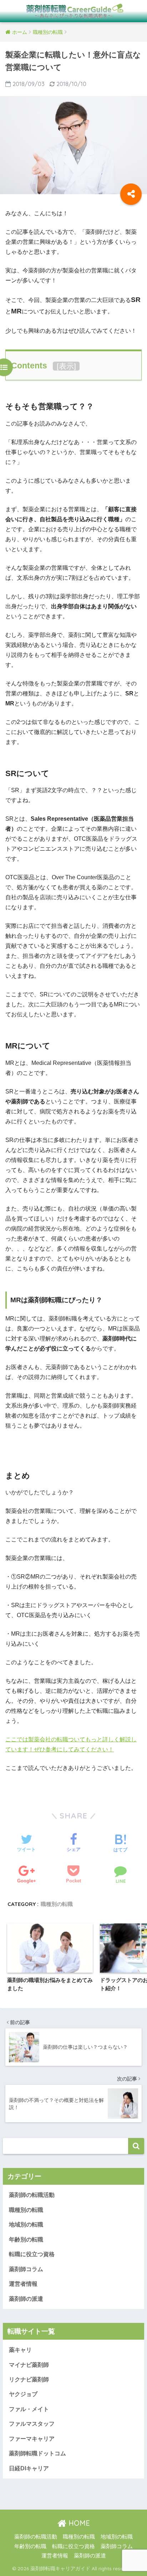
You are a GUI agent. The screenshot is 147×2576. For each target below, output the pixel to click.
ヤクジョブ (23, 2394)
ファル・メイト (29, 2409)
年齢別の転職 (26, 2240)
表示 (66, 366)
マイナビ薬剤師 (29, 2365)
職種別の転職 (57, 1904)
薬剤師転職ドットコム (37, 2453)
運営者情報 (23, 2284)
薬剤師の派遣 (26, 2299)
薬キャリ (20, 2350)
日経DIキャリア (29, 2468)
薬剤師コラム (26, 2269)
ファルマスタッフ (32, 2424)
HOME (78, 2523)
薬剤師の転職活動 (32, 2195)
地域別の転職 (26, 2225)
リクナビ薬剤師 (29, 2379)
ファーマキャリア (32, 2439)
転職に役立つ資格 (32, 2254)
